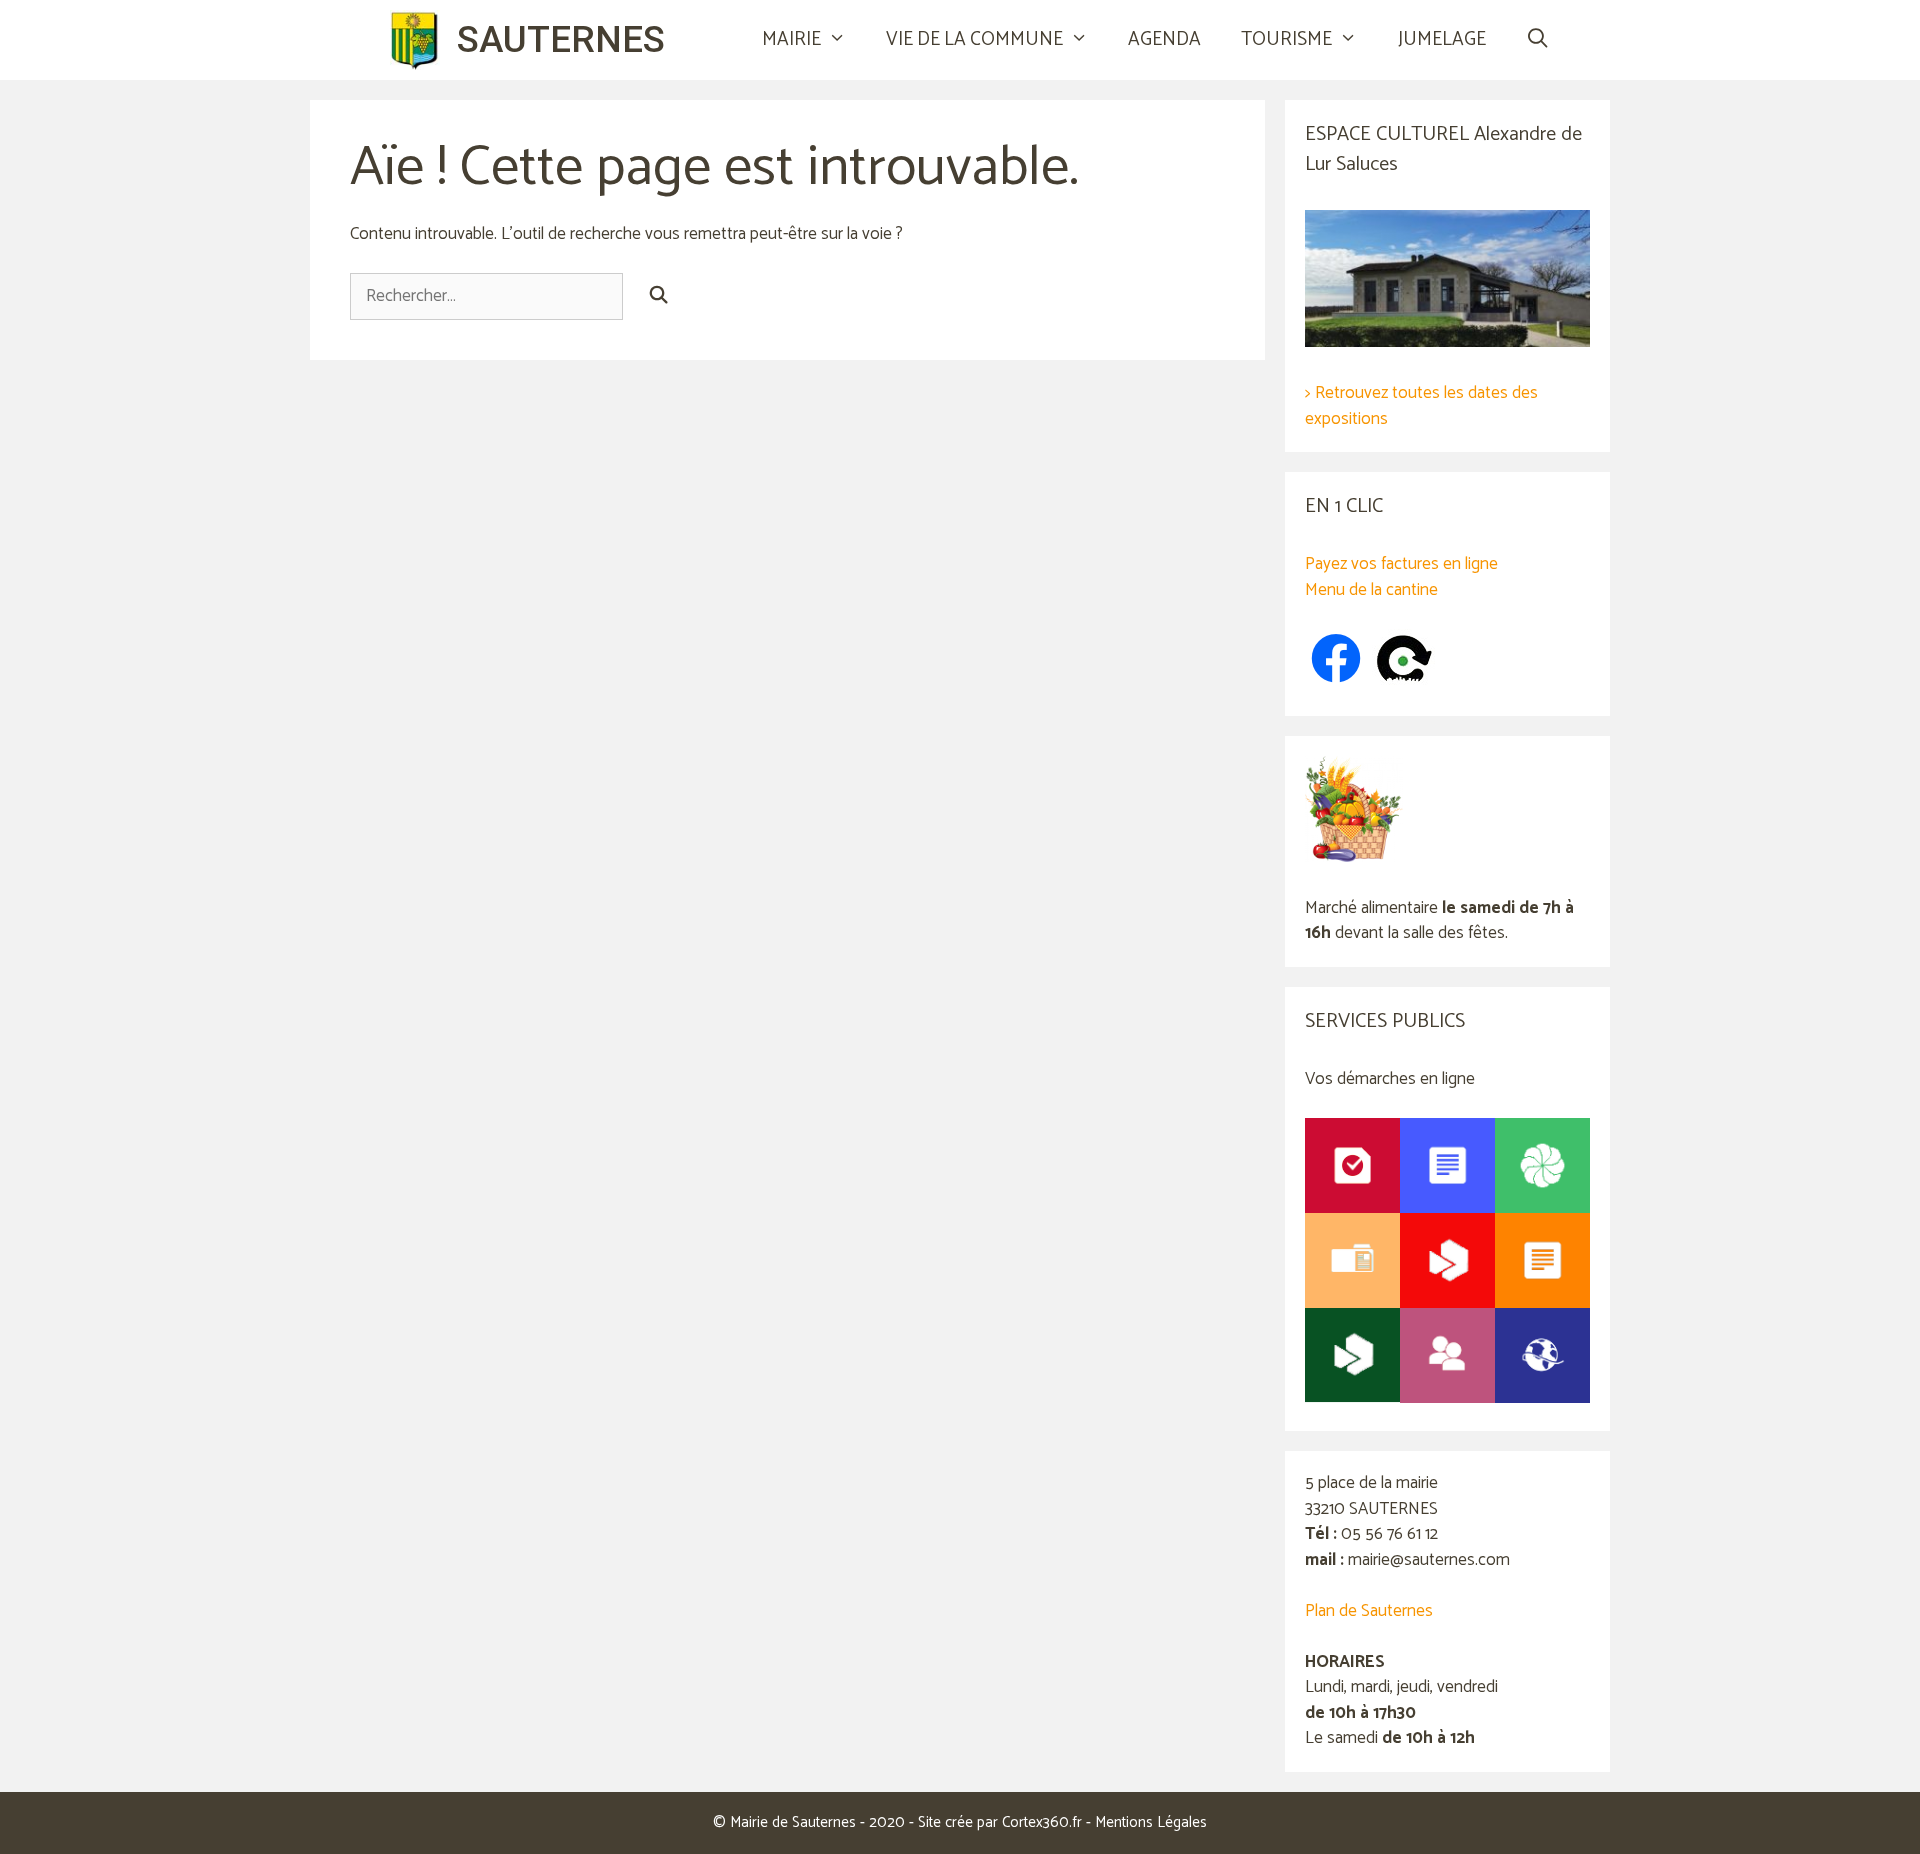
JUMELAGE (1442, 39)
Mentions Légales (1151, 1822)
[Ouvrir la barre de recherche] (1538, 40)
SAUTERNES (561, 39)
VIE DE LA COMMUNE (974, 39)
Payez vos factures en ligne (1401, 564)
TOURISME (1286, 39)
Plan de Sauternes (1369, 1611)
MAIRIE (791, 39)
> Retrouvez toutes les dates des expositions (1421, 406)
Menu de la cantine (1371, 590)
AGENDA (1164, 39)
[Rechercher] (659, 297)
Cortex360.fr (1042, 1822)
